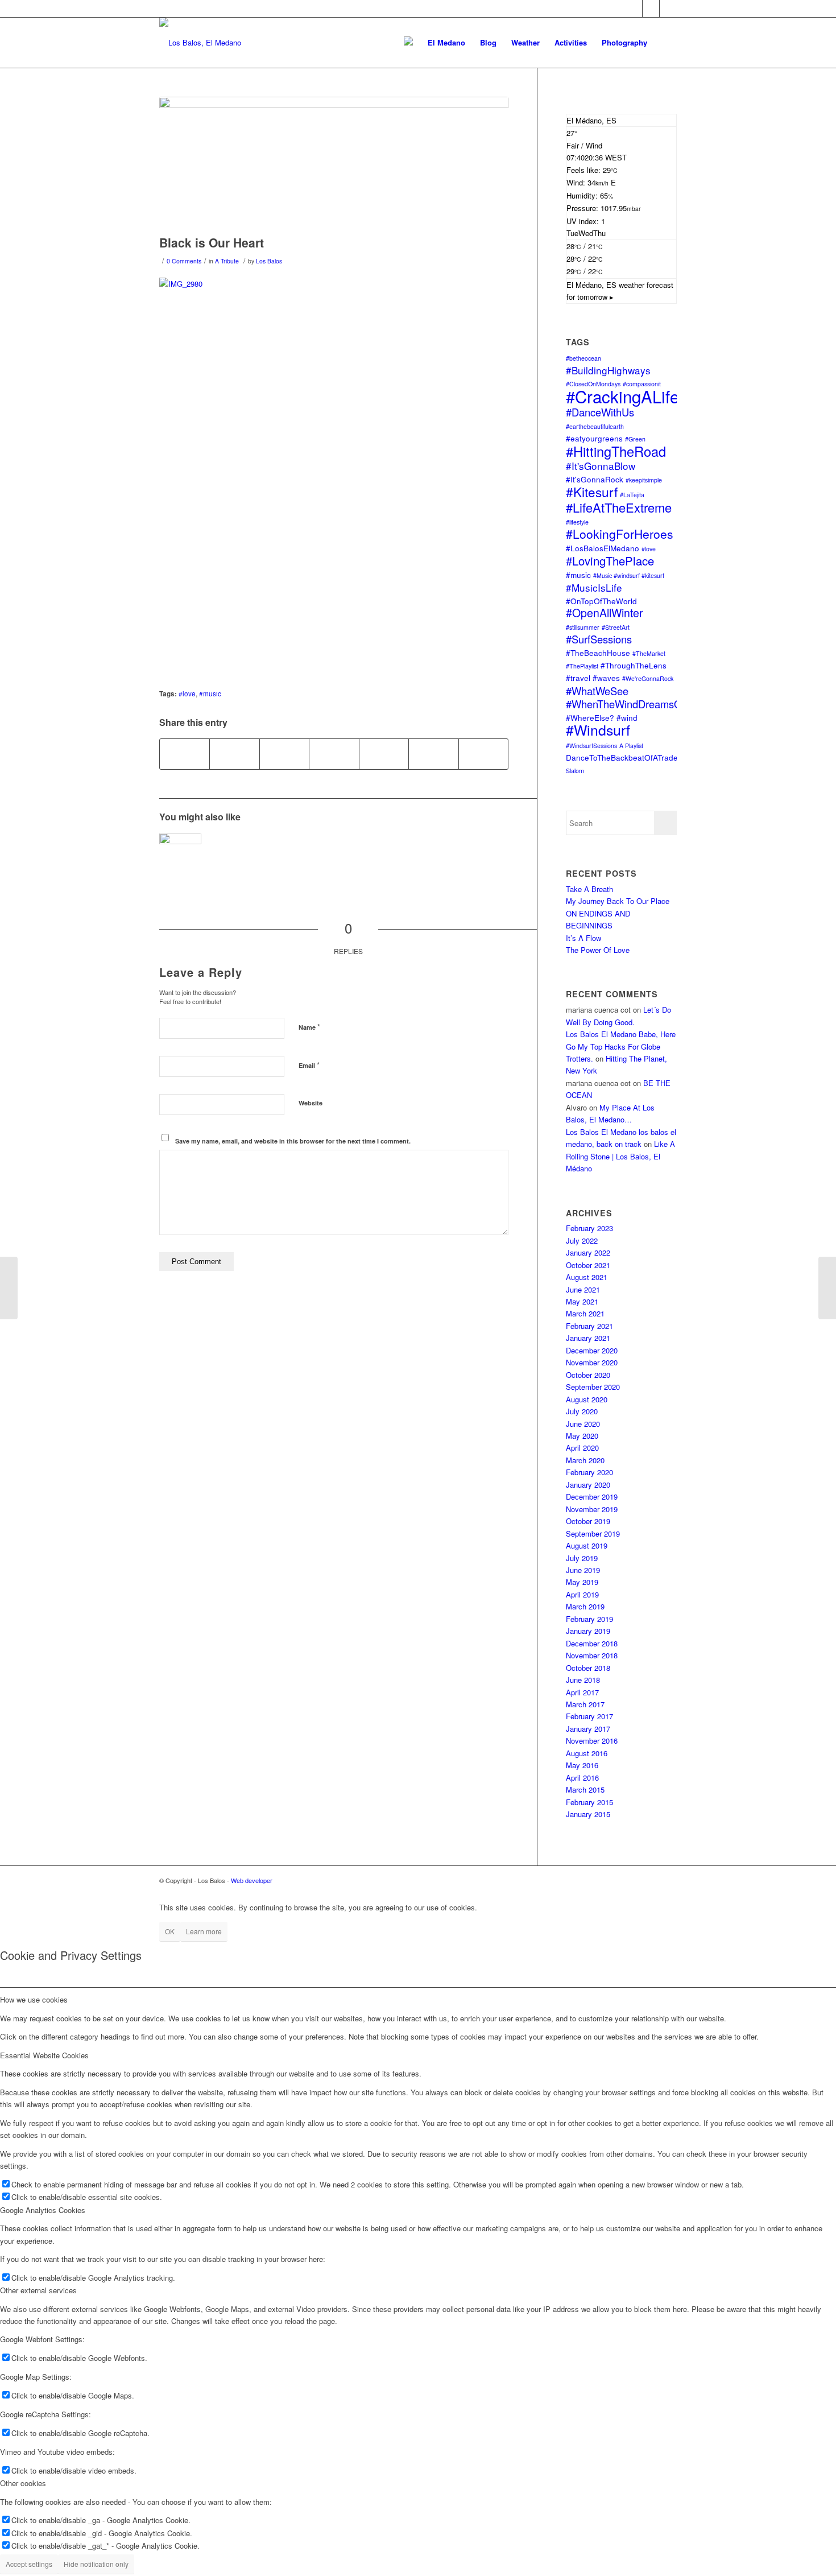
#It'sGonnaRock (595, 479)
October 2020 (588, 1375)
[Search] (666, 43)
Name (309, 1027)
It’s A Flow (583, 938)
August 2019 (587, 1545)
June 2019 (583, 1570)
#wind (627, 717)
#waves (606, 678)
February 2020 (589, 1472)
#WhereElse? (590, 717)
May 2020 (582, 1436)
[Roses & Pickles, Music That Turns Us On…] (180, 854)
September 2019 (593, 1533)
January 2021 (588, 1338)
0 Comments (184, 261)
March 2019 (585, 1606)
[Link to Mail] (651, 9)
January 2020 (588, 1485)
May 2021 (582, 1301)
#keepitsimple (644, 480)
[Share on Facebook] (185, 754)
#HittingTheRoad (616, 451)
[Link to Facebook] (634, 9)
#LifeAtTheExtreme (619, 507)
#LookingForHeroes (620, 534)
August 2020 (587, 1399)
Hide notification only (96, 2564)
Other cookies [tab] (23, 2483)
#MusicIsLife (594, 587)
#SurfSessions (599, 639)
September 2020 (593, 1387)
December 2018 (592, 1643)
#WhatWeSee (597, 691)
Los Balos (269, 261)
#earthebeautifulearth (595, 426)
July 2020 (582, 1411)
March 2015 (585, 1789)
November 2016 (592, 1741)
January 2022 (588, 1252)
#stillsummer (583, 627)
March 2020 (585, 1460)
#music (210, 693)
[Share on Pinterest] (334, 754)
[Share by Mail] (483, 754)
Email (309, 1065)
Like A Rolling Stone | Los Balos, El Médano (620, 1156)
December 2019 (592, 1497)
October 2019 (588, 1521)
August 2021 (587, 1277)
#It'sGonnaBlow (601, 466)
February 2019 (589, 1619)
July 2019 (582, 1558)
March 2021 (585, 1313)
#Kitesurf (592, 492)
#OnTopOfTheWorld (601, 601)
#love (187, 693)
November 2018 (592, 1655)
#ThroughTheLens (634, 665)
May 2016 (582, 1765)
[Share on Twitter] (234, 754)
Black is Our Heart (212, 242)
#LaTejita (632, 495)
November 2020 (592, 1362)
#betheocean (583, 358)
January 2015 (588, 1814)
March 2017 (585, 1704)
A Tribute (227, 261)
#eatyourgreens (594, 438)
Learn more (204, 1931)
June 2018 (583, 1680)
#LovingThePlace (610, 561)
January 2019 (588, 1631)
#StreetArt (616, 627)
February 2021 (589, 1326)
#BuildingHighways (608, 370)
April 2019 (582, 1594)
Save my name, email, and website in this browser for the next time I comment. (293, 1141)
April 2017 (582, 1692)
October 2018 (588, 1668)
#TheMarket (649, 653)
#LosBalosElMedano (603, 548)
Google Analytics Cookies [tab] (43, 2210)
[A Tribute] (334, 163)
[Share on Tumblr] (433, 754)
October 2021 (588, 1265)
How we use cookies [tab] (34, 1999)
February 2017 (589, 1716)
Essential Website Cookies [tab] (44, 2055)
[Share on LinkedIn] (384, 754)
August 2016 (587, 1753)
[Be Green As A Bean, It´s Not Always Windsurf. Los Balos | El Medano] (827, 1288)
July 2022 (582, 1240)
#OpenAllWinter (605, 613)
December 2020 (592, 1350)
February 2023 (589, 1228)
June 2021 (583, 1289)
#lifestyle (577, 522)
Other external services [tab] (38, 2290)
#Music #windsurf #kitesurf (629, 575)
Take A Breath (589, 889)
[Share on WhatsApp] (284, 754)
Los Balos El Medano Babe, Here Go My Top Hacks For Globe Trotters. (621, 1046)
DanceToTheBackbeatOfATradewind (630, 757)
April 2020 (582, 1448)
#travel (578, 678)
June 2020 (583, 1424)
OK (170, 1931)
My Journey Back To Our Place (618, 901)
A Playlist (631, 746)
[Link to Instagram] (668, 9)
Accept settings (29, 2564)
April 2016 (582, 1778)
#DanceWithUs (600, 412)
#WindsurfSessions (591, 746)
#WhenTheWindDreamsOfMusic (639, 704)
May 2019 (582, 1582)
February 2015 (589, 1802)
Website (311, 1103)
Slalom (575, 771)
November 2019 (592, 1509)
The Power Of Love (598, 950)
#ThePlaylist (582, 666)
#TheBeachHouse (598, 653)
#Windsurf (598, 730)
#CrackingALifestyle (640, 396)
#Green (635, 439)
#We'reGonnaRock (648, 678)
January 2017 (588, 1729)
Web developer (252, 1880)
